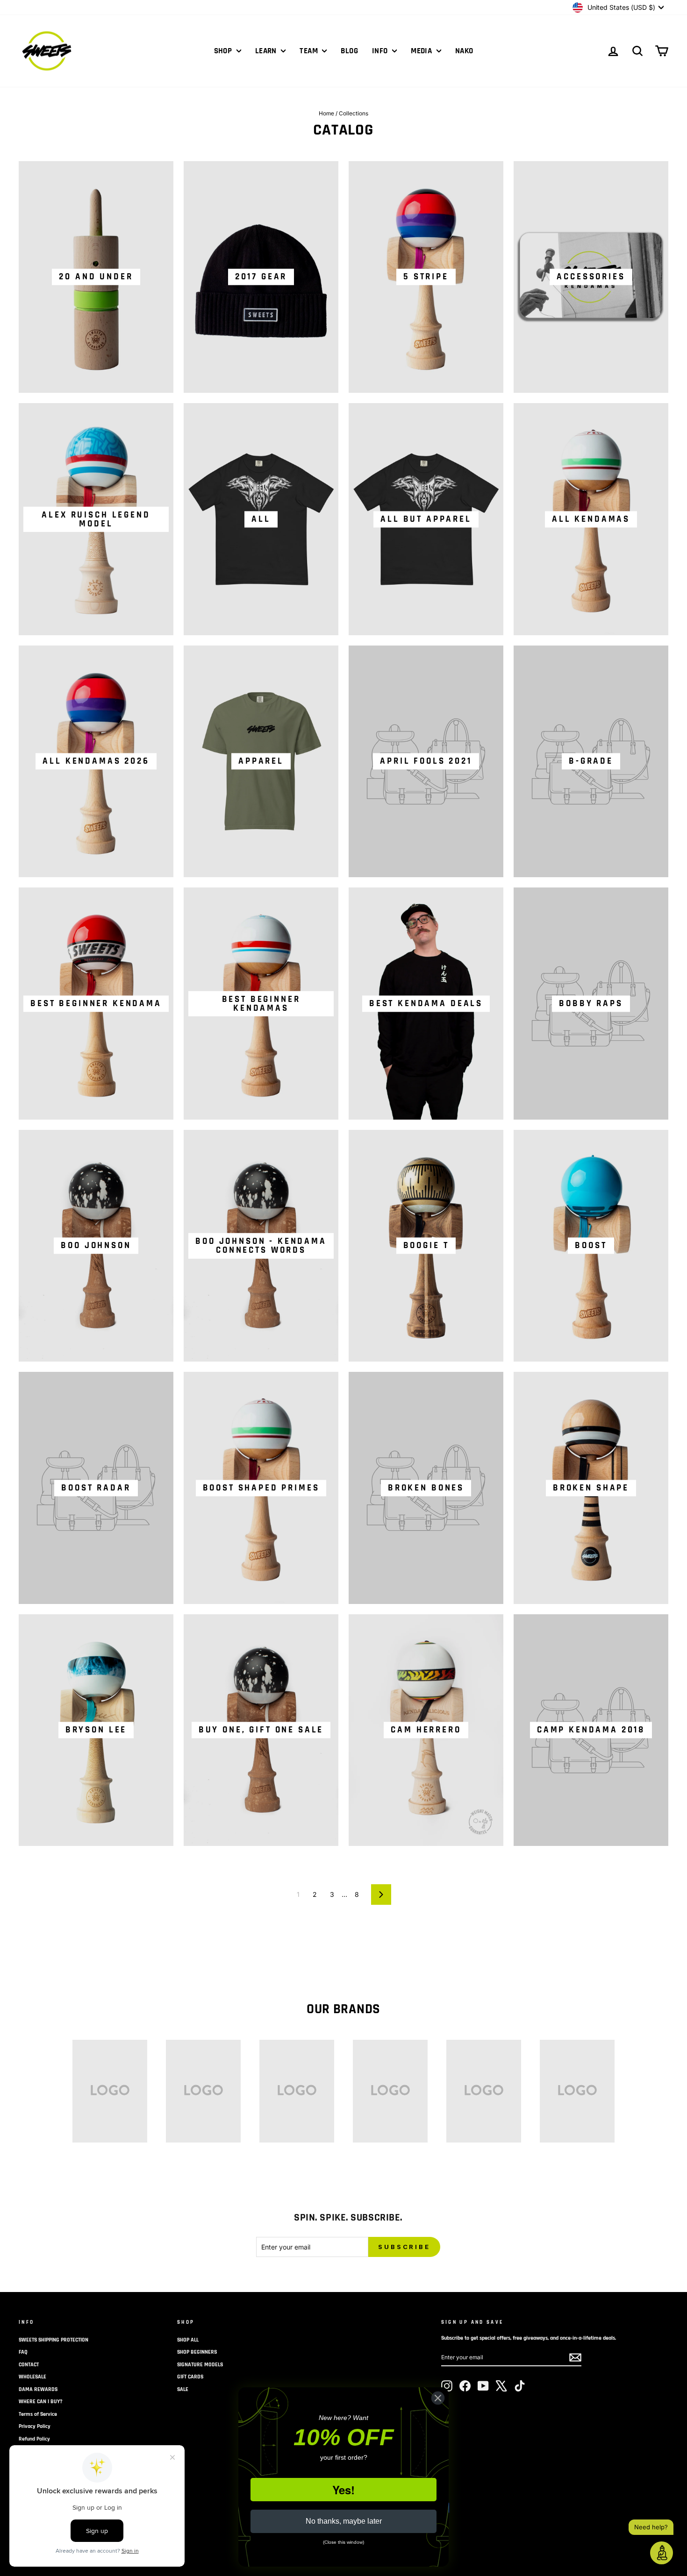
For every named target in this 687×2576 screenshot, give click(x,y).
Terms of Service (38, 2414)
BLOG (349, 51)
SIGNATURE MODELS (200, 2365)
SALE (183, 2389)
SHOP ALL (188, 2340)
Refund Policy (34, 2439)
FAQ (23, 2352)
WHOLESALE (32, 2377)
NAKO (464, 51)
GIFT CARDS (190, 2377)
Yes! (343, 2490)
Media (422, 51)
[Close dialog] (438, 2398)
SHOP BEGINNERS (197, 2352)
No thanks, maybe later (344, 2521)
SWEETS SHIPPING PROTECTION (54, 2340)
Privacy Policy (35, 2426)
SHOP (224, 51)
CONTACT (29, 2365)
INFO (381, 51)
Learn (267, 51)
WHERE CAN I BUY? (41, 2402)
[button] (662, 2553)
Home (326, 113)
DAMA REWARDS (38, 2389)
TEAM (310, 51)
